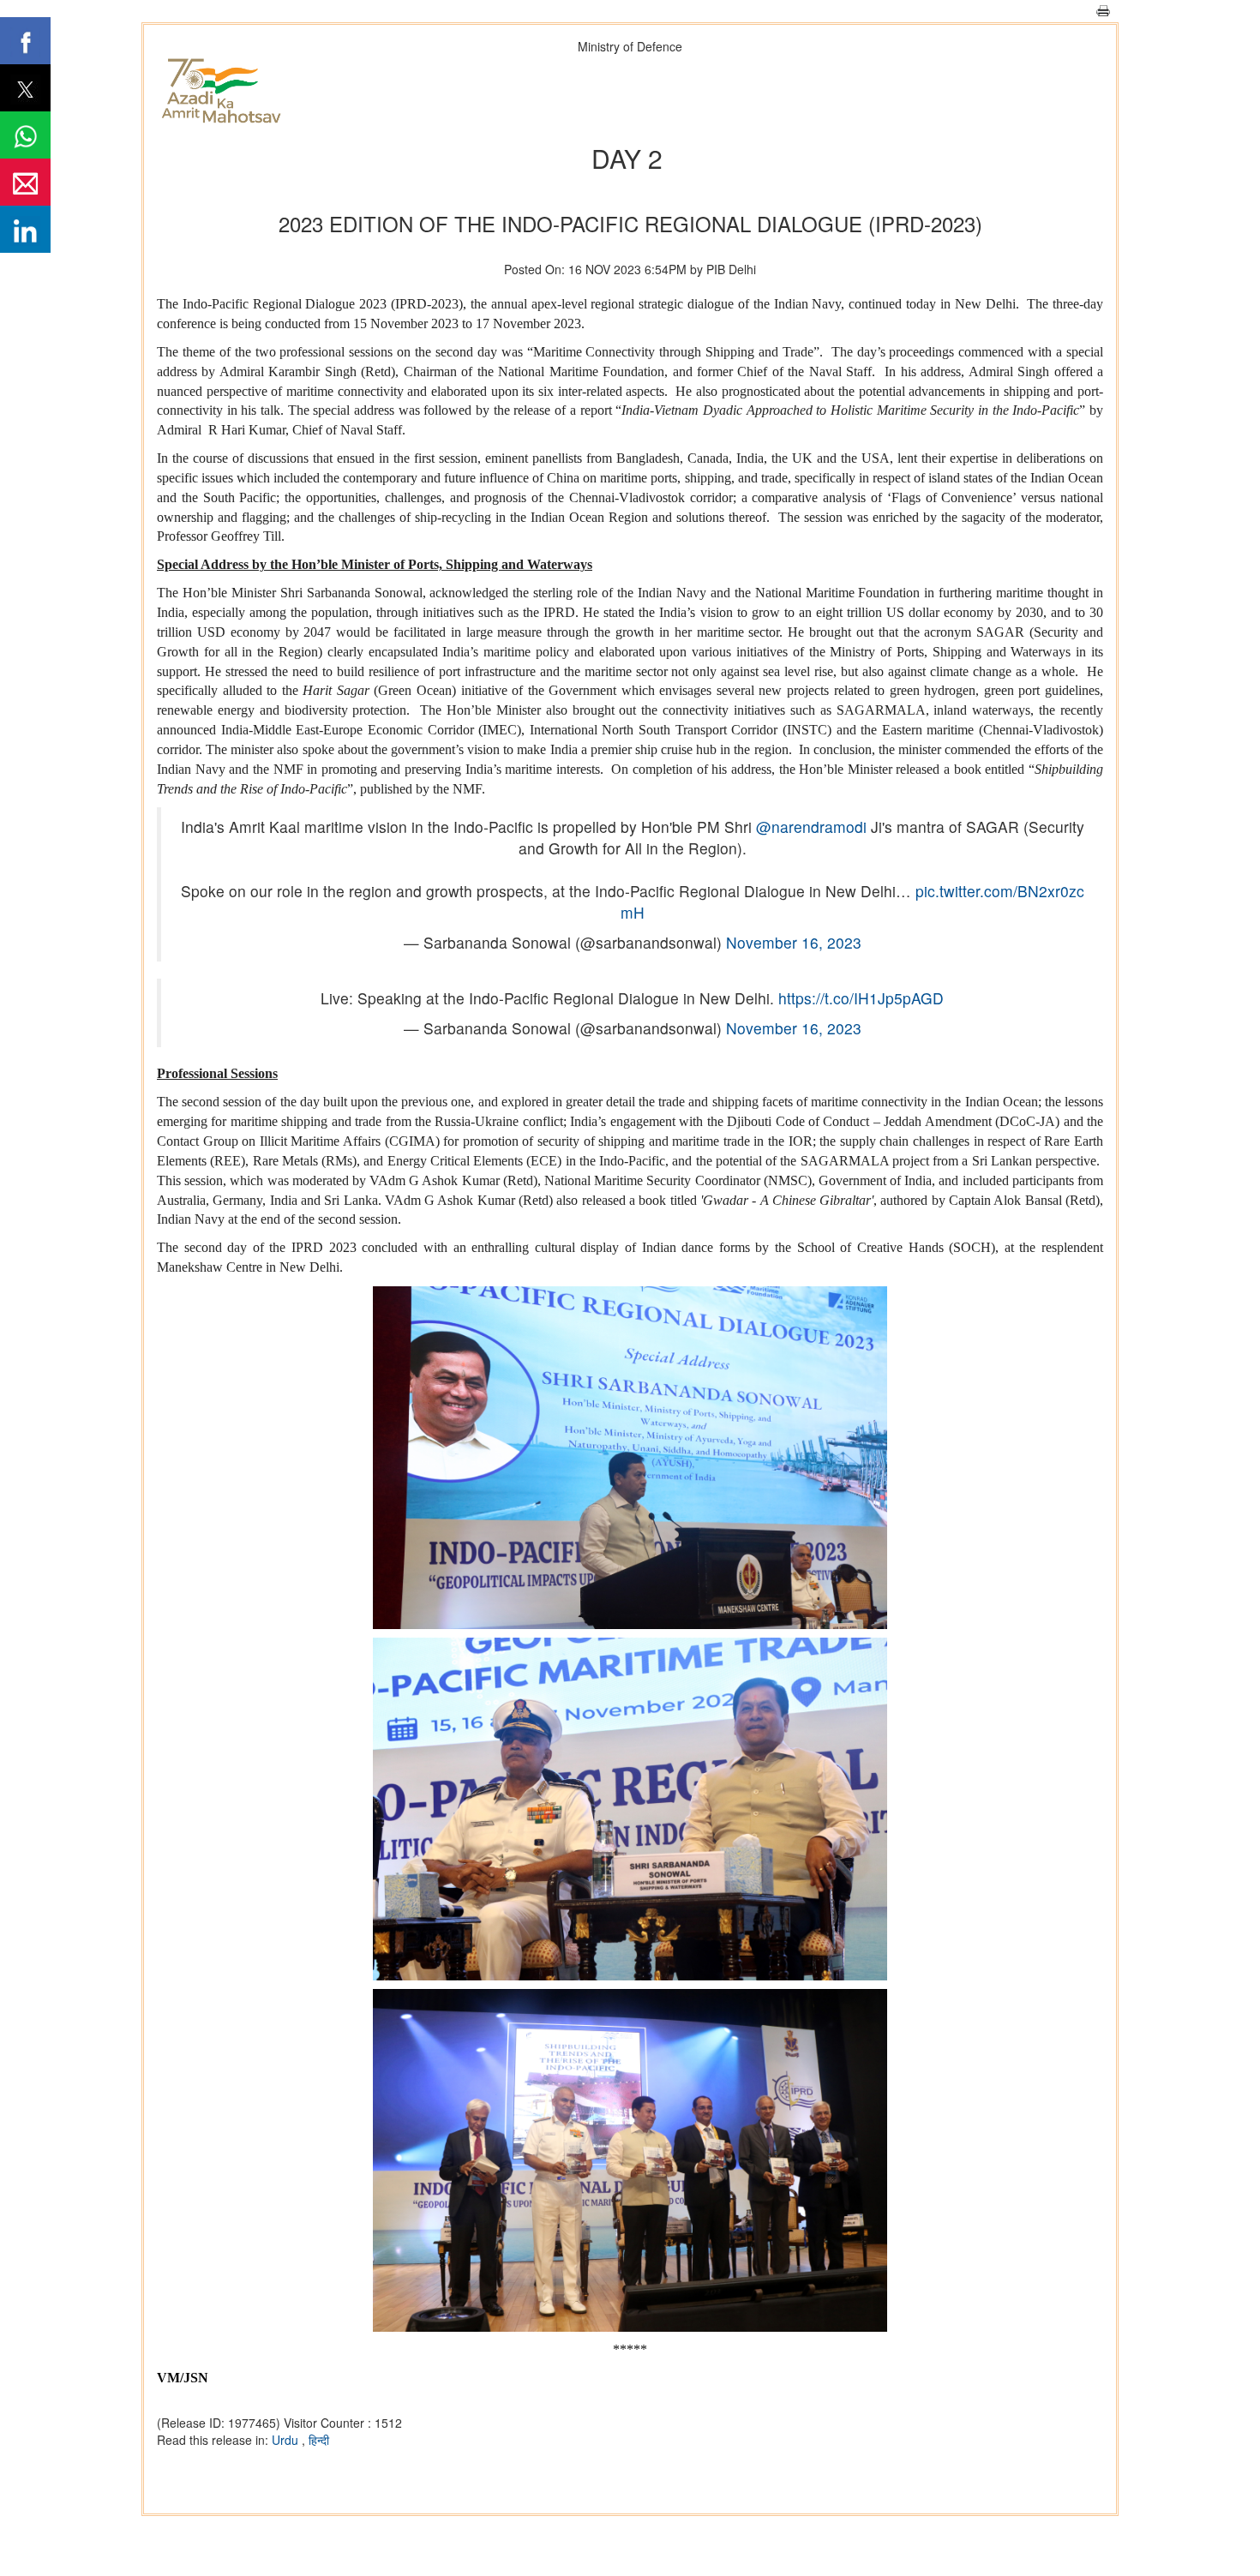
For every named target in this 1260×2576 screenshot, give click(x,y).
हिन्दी (319, 2440)
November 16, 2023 (794, 942)
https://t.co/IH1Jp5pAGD (861, 998)
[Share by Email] (25, 182)
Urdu (287, 2440)
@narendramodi (811, 827)
